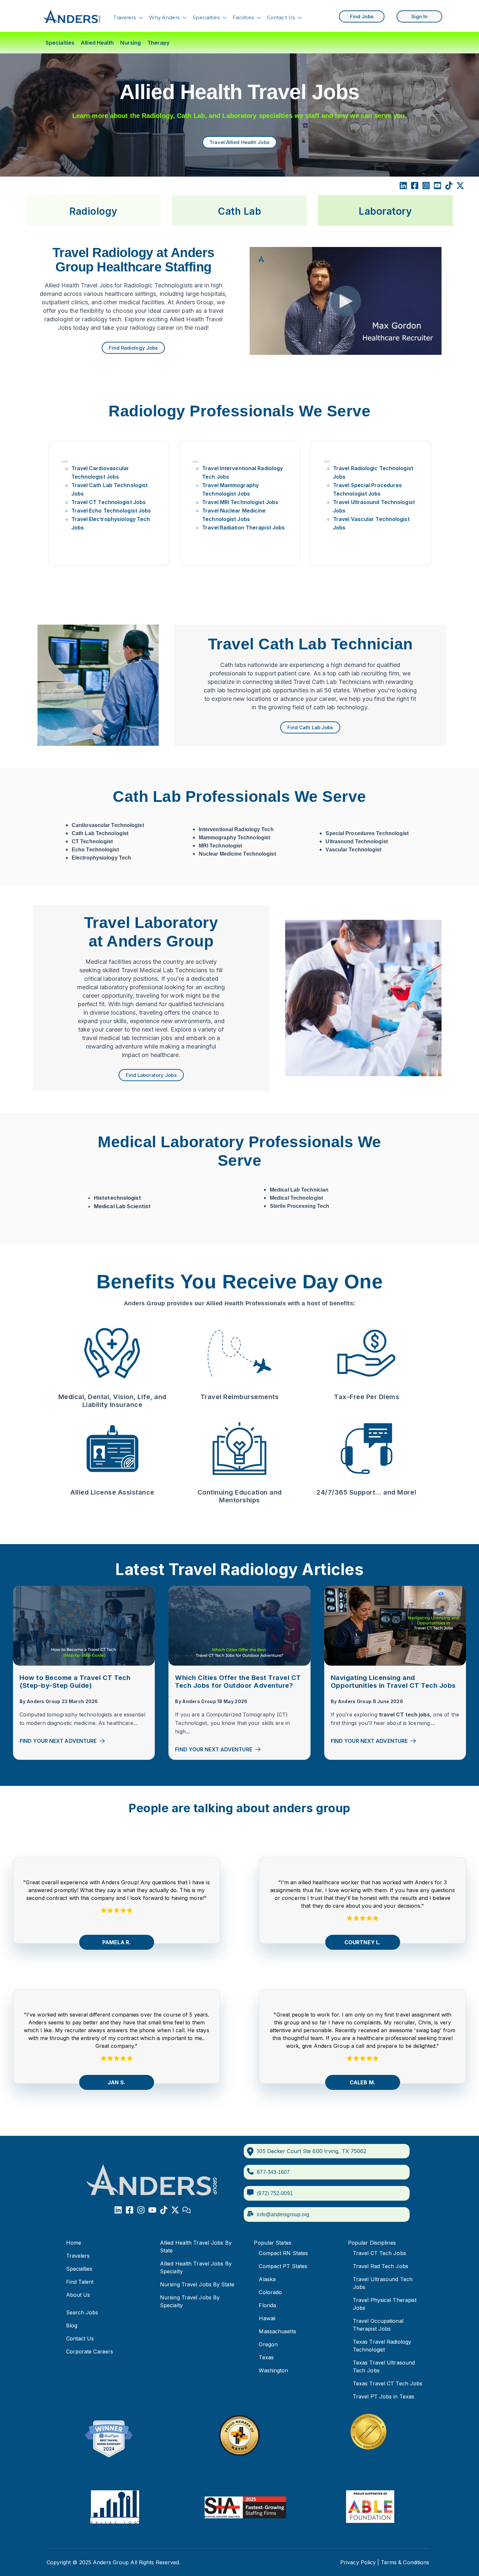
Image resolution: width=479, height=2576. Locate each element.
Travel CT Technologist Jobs (109, 502)
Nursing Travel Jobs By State (197, 2284)
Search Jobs (82, 2312)
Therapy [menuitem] (158, 43)
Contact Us (281, 17)
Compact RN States (283, 2253)
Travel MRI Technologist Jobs (240, 502)
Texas (266, 2357)
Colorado (270, 2292)
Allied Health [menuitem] (97, 43)
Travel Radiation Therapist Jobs (243, 528)
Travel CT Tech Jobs (379, 2253)
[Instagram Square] (426, 187)
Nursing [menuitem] (131, 43)
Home (74, 2243)
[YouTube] (152, 2211)
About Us (78, 2295)
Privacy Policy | (360, 2562)
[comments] (187, 2211)
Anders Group (44, 1701)
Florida (267, 2305)
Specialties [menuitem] (60, 43)
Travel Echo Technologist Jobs (111, 511)
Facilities (243, 17)
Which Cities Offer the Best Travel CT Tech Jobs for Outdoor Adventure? (238, 1682)
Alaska (267, 2279)
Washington (273, 2370)
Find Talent (80, 2282)
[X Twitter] (460, 187)
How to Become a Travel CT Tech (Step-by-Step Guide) (75, 1682)
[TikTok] (449, 187)
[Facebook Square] (415, 187)
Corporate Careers (90, 2352)
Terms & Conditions (405, 2562)
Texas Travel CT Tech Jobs (388, 2383)
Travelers (125, 17)
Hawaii (267, 2318)
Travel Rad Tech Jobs (381, 2266)
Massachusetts (277, 2331)
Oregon (268, 2344)
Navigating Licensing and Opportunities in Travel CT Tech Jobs (393, 1682)
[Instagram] (141, 2211)
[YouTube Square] (437, 187)
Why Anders (164, 17)
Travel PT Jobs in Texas (384, 2396)
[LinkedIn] (403, 187)
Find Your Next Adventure (58, 1741)
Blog (72, 2325)
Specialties (206, 17)
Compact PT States (283, 2266)
